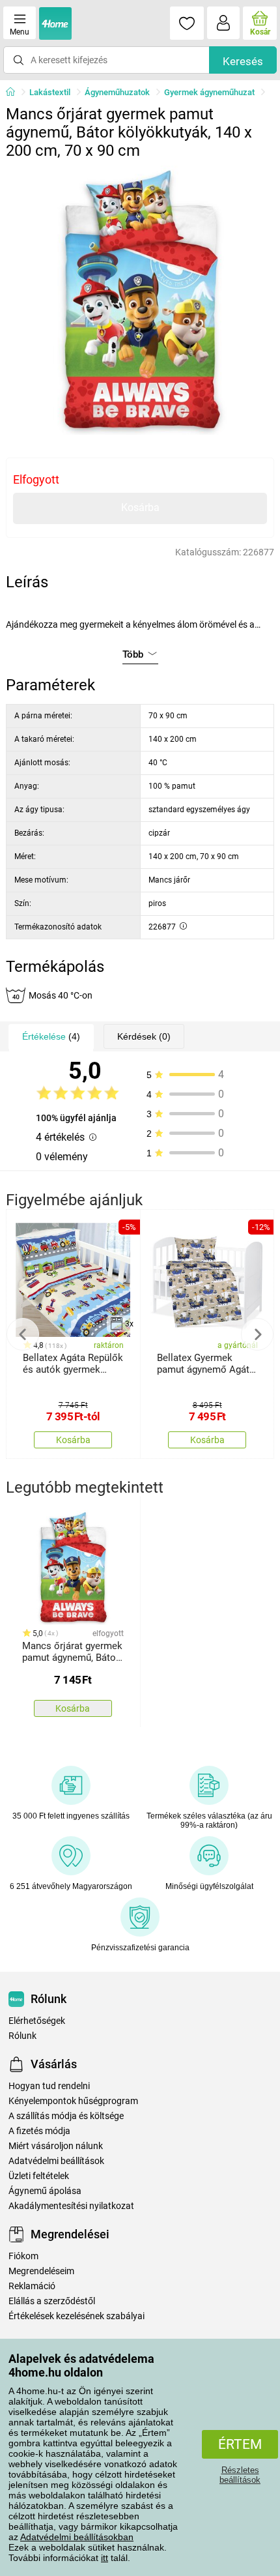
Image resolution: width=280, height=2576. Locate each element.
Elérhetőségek (37, 2021)
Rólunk (22, 2036)
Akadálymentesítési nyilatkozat (71, 2206)
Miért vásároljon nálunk (56, 2146)
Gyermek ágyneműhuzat (209, 92)
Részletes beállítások (240, 2475)
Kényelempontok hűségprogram (73, 2101)
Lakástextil (50, 92)
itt (105, 2558)
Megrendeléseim (41, 2271)
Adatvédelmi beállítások (56, 2161)
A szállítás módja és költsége (66, 2116)
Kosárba (140, 507)
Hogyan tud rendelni (49, 2086)
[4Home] (15, 93)
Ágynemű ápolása (45, 2191)
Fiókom (23, 2256)
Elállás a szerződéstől (52, 2301)
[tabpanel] (140, 300)
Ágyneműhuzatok (117, 92)
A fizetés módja (39, 2131)
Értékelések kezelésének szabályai (77, 2316)
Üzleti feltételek (39, 2176)
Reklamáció (32, 2286)
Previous (23, 1334)
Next (257, 1334)
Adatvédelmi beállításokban (77, 2537)
